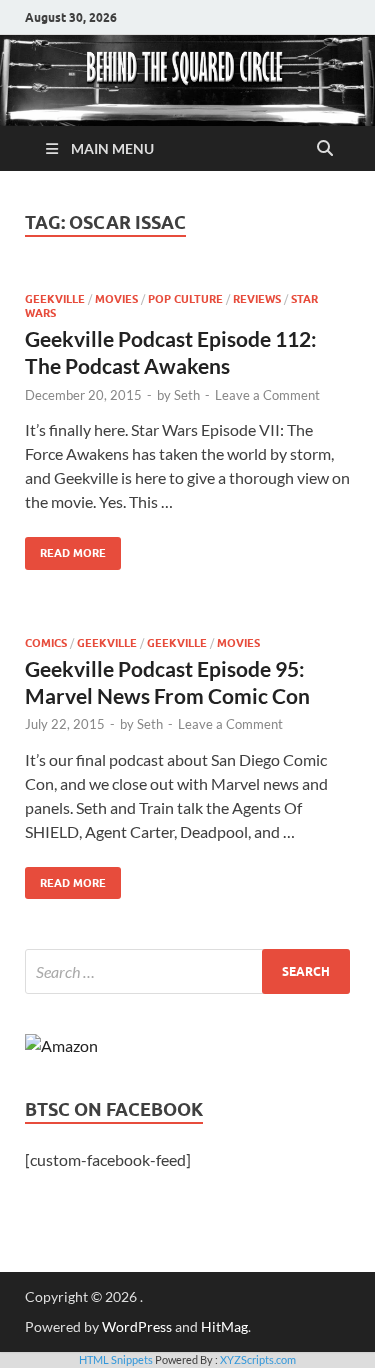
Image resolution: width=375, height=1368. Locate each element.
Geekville (55, 299)
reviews (257, 299)
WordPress (137, 1326)
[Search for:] (187, 971)
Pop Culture (185, 299)
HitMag (224, 1326)
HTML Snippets (116, 1359)
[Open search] (325, 149)
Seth (187, 395)
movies (116, 299)
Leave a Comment (267, 395)
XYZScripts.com (258, 1359)
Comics (46, 643)
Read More (65, 548)
